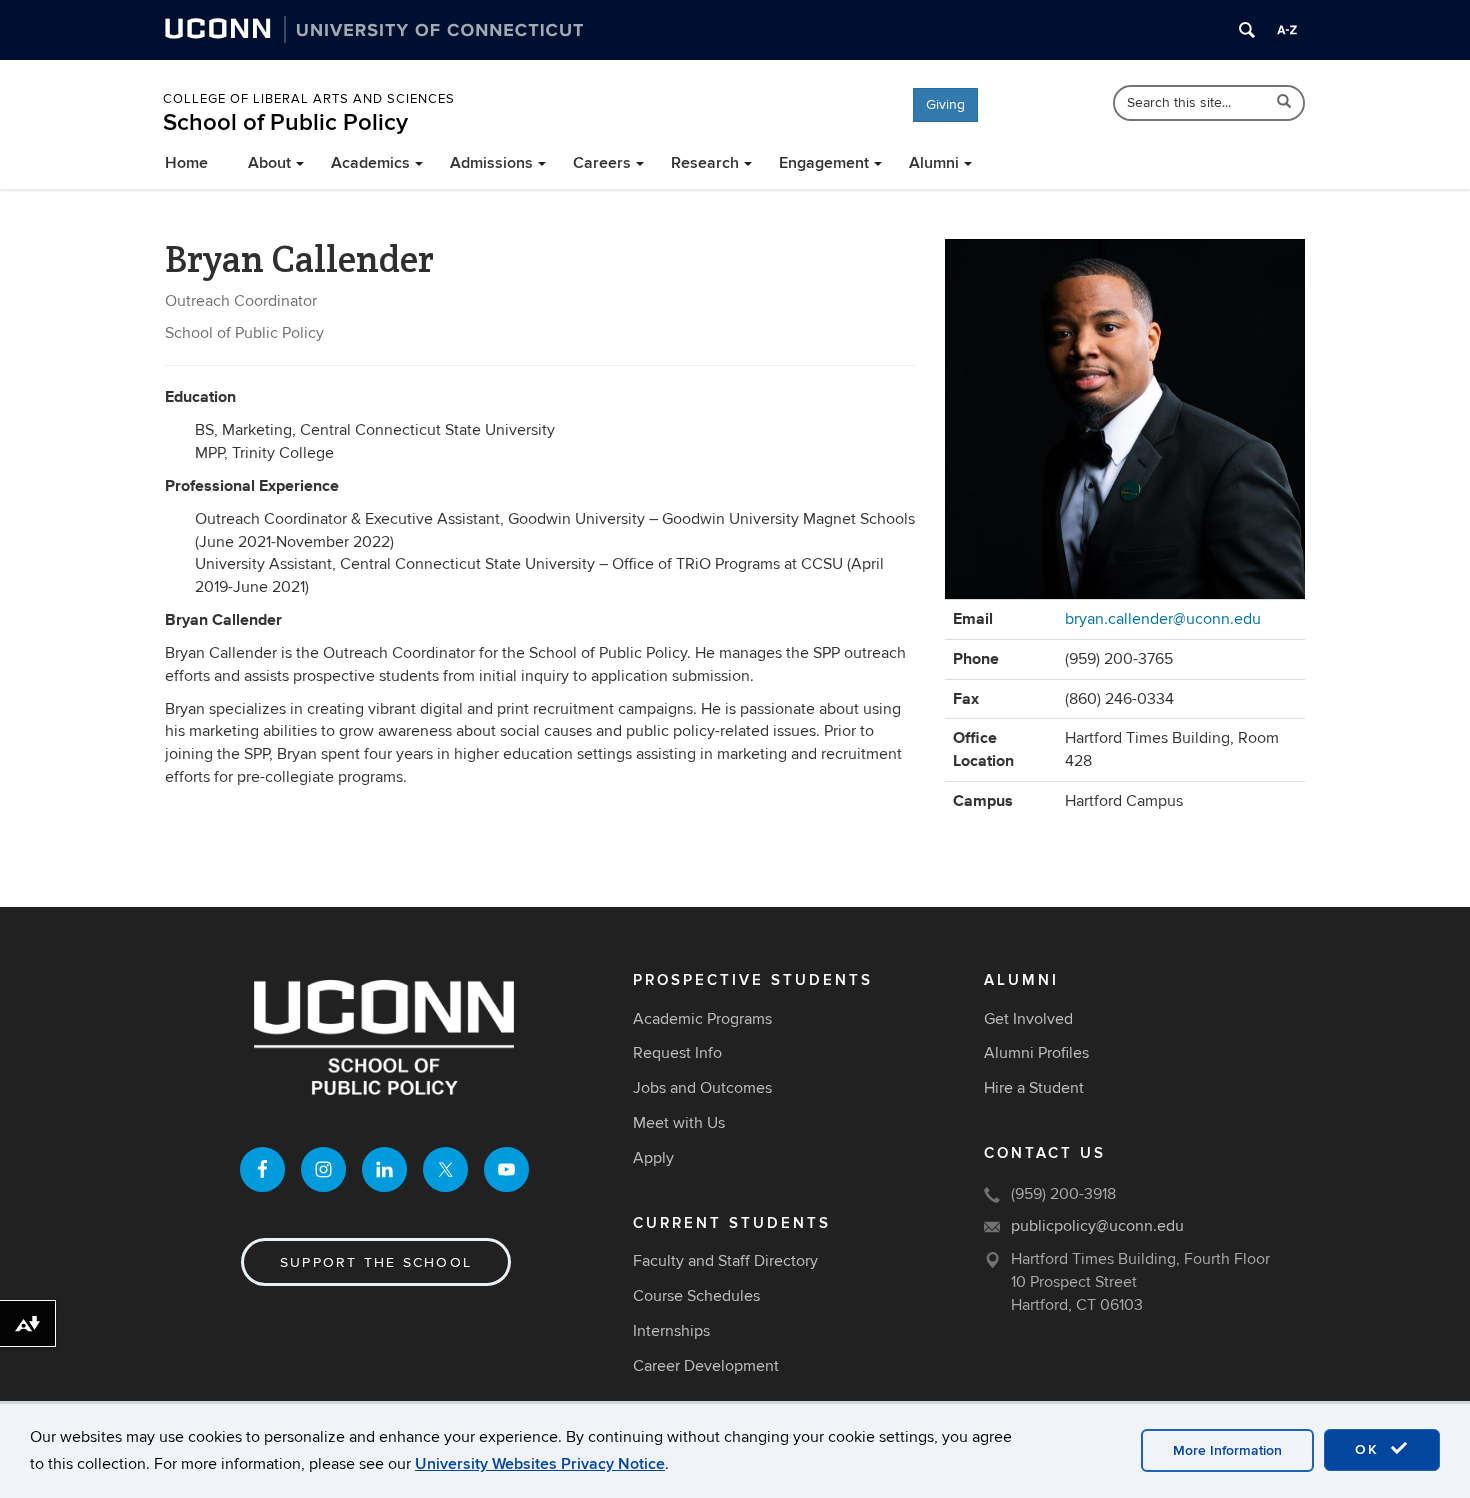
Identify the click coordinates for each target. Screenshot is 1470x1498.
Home (186, 163)
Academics (370, 163)
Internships (671, 1331)
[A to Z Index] (1287, 30)
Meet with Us (679, 1123)
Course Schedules (696, 1296)
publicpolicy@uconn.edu (1097, 1226)
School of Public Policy (285, 122)
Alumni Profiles (1036, 1053)
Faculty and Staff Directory (725, 1261)
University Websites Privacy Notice (540, 1464)
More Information (1227, 1450)
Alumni (934, 163)
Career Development (706, 1366)
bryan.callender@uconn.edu (1163, 619)
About (269, 163)
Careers (602, 163)
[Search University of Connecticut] (1247, 30)
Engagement (824, 163)
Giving (945, 104)
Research (705, 163)
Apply (653, 1158)
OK (1370, 1449)
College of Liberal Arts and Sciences (309, 99)
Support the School (376, 1262)
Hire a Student (1034, 1088)
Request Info (677, 1053)
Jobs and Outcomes (702, 1088)
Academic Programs (702, 1019)
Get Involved (1028, 1019)
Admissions (491, 163)
